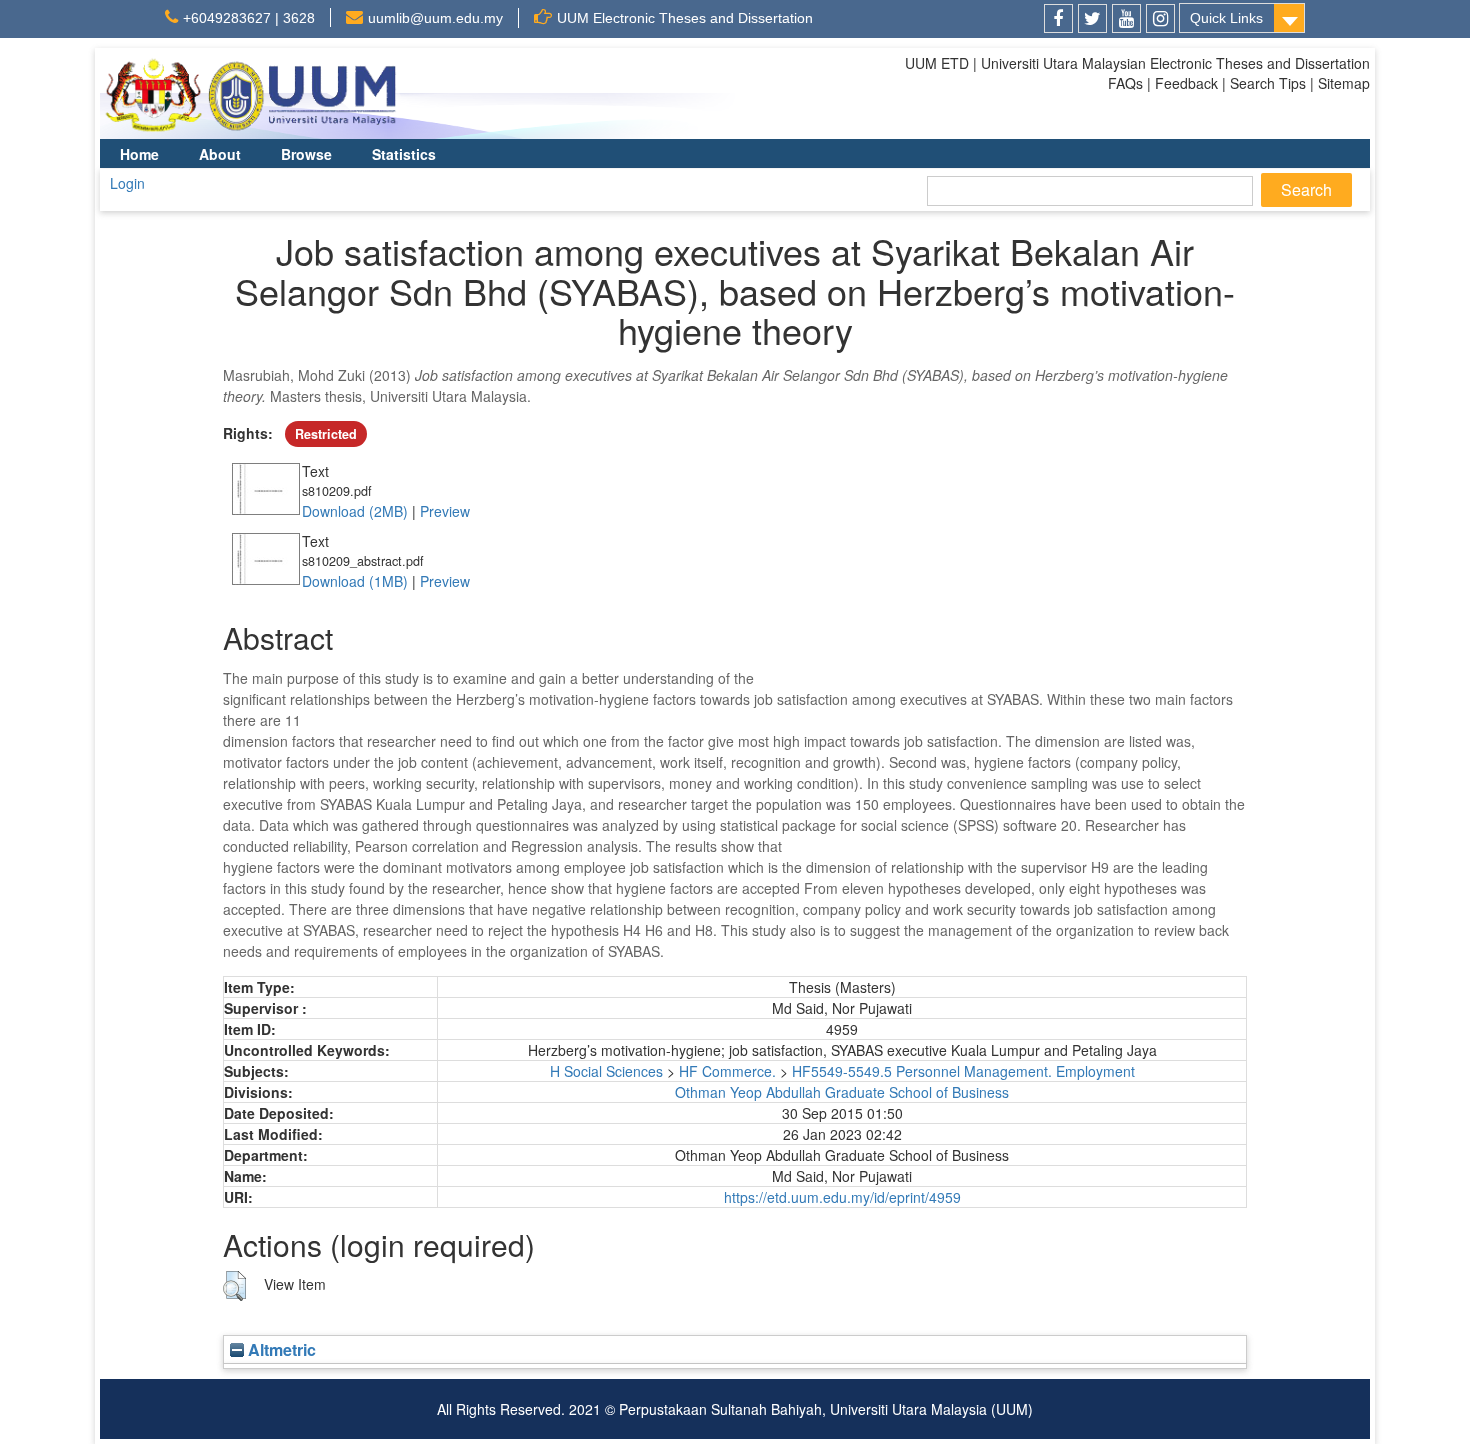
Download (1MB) (355, 581)
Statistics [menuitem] (404, 154)
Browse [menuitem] (306, 154)
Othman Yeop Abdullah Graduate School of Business (842, 1092)
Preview (445, 511)
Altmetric (280, 1349)
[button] (234, 1286)
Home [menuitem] (139, 154)
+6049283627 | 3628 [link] (249, 18)
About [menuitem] (220, 154)
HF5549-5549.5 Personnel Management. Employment (963, 1071)
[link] (1058, 18)
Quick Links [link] (1226, 18)
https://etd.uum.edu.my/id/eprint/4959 (842, 1197)
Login (127, 183)
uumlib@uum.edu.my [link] (435, 18)
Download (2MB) (355, 511)
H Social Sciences (606, 1071)
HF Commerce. (727, 1071)
